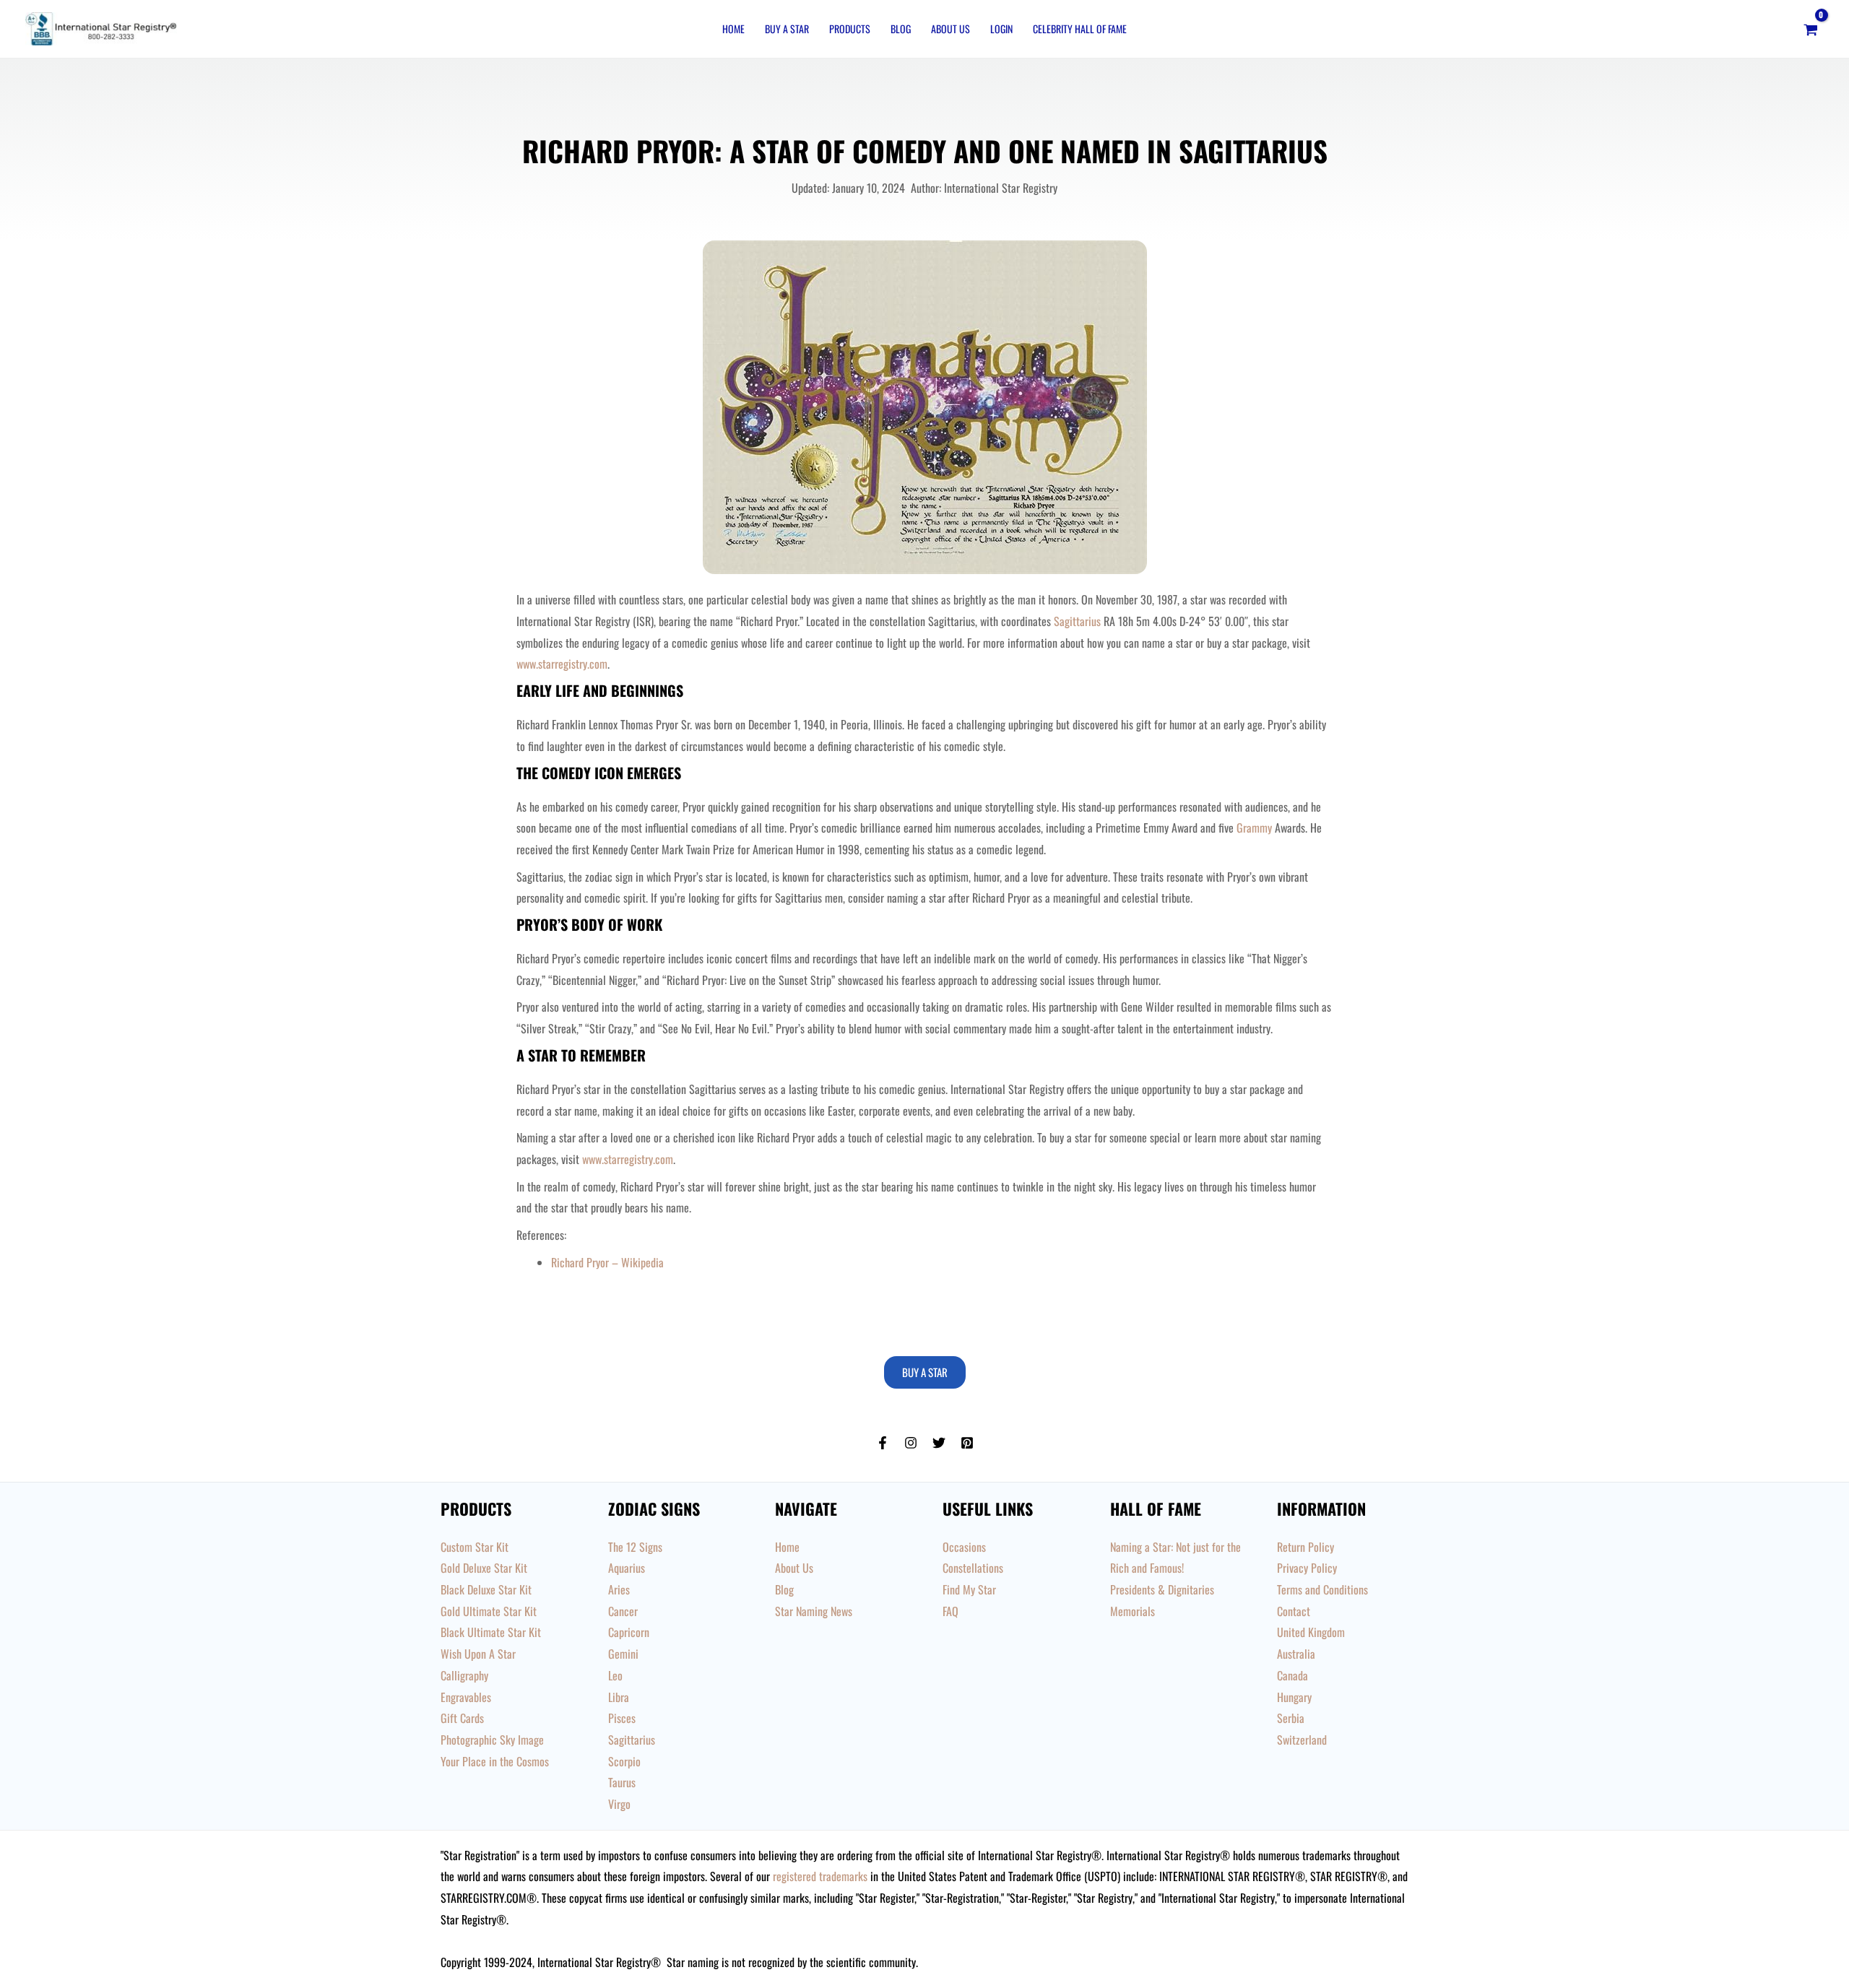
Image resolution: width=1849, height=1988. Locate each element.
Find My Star (969, 1589)
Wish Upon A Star (478, 1654)
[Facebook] (883, 1443)
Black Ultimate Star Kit (491, 1632)
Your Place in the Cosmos (495, 1761)
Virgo (619, 1804)
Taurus (622, 1782)
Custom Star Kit (475, 1547)
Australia (1296, 1654)
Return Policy (1305, 1547)
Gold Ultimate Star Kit (489, 1611)
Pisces (622, 1718)
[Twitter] (939, 1443)
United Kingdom (1311, 1632)
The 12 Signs (635, 1547)
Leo (615, 1675)
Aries (619, 1589)
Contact (1294, 1611)
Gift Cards (462, 1718)
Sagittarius (1076, 621)
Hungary (1294, 1697)
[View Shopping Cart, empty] (1810, 29)
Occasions (964, 1547)
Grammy (1254, 828)
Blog (901, 29)
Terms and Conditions (1322, 1589)
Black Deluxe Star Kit (486, 1589)
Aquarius (627, 1568)
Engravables (466, 1697)
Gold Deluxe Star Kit (484, 1568)
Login (1001, 29)
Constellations (973, 1568)
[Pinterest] (967, 1443)
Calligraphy (464, 1675)
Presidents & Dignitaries (1162, 1589)
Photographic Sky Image (492, 1740)
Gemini (623, 1654)
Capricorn (629, 1632)
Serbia (1291, 1718)
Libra (619, 1697)
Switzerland (1302, 1740)
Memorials (1133, 1611)
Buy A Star (787, 29)
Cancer (623, 1611)
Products (850, 29)
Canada (1292, 1675)
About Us (951, 29)
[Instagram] (911, 1443)
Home (733, 29)
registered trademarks (820, 1876)
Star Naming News (814, 1611)
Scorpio (624, 1761)
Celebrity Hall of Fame (1080, 29)
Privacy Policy (1307, 1568)
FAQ (951, 1611)
